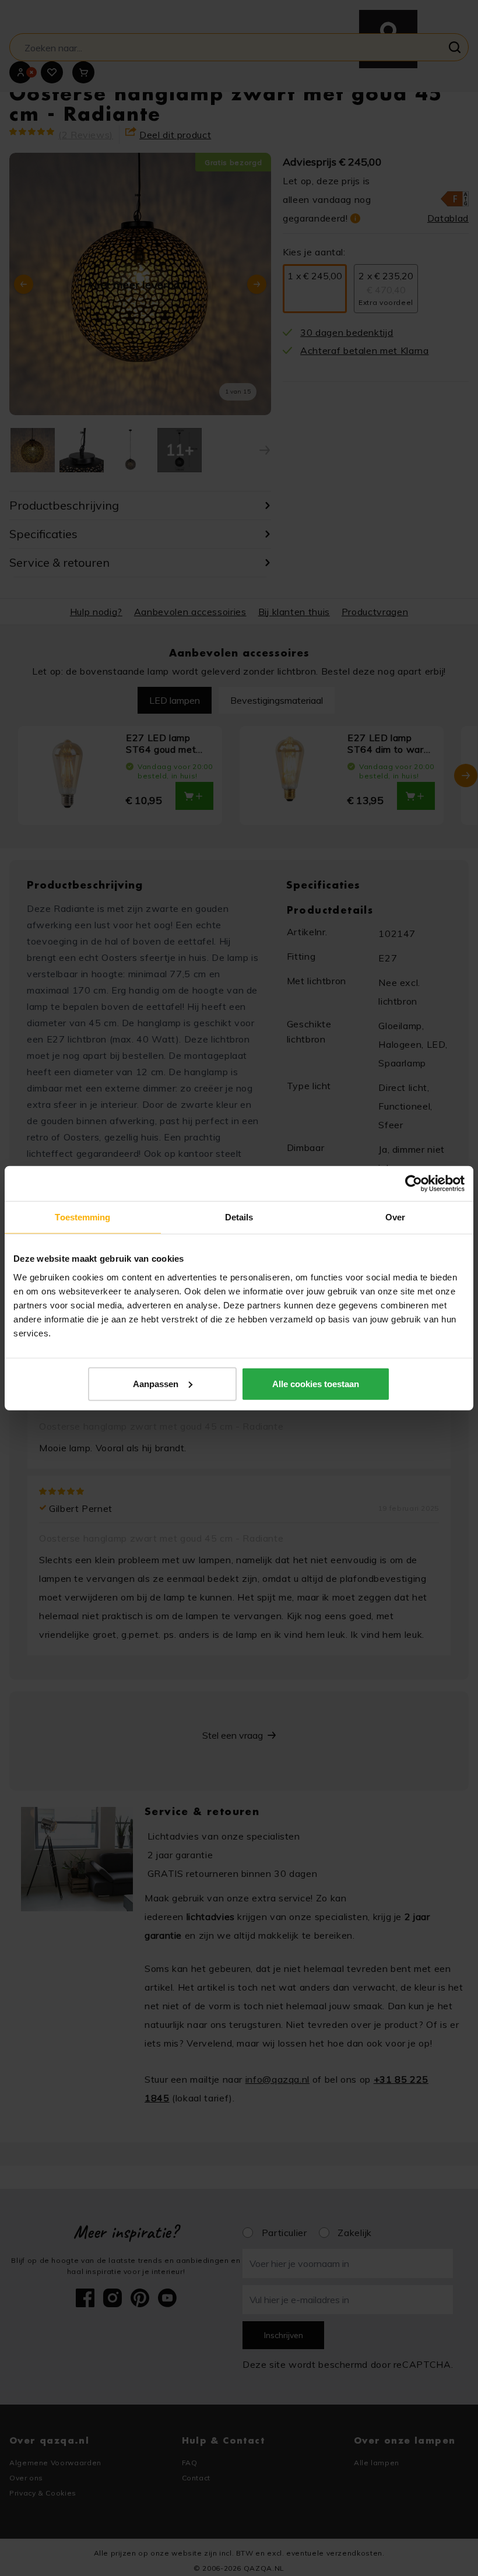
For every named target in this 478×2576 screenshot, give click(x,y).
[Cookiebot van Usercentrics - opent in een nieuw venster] (414, 1184)
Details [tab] (239, 1217)
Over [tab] (395, 1217)
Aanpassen (156, 1383)
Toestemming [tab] (82, 1217)
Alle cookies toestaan (316, 1383)
